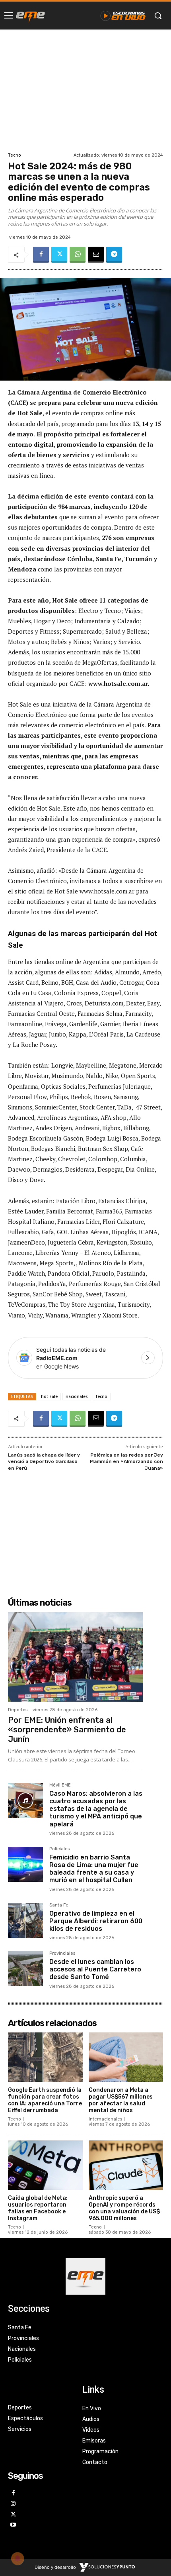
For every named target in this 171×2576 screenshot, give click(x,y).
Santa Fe (59, 1905)
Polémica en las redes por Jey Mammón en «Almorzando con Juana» (126, 1462)
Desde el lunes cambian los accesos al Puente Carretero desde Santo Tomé (95, 1969)
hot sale (49, 1396)
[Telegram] (114, 255)
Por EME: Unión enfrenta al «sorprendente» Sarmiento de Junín (67, 1730)
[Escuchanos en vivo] (123, 16)
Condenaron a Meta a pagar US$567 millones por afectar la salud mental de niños (121, 2100)
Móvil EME (60, 1785)
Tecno (15, 155)
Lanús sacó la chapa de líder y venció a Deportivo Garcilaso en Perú (44, 1462)
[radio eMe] (30, 16)
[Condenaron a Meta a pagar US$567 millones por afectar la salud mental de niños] (126, 2057)
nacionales (77, 1396)
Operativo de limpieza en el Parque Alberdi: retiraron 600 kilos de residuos (96, 1921)
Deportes (18, 1710)
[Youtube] (13, 2525)
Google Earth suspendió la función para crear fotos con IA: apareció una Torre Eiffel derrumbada (45, 2100)
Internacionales (105, 2119)
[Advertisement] (85, 90)
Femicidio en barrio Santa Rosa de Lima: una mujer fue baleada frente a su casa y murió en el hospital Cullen (94, 1869)
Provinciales (62, 1954)
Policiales (59, 1849)
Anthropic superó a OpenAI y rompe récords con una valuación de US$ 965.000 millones (124, 2208)
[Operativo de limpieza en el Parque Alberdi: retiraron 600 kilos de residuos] (25, 1920)
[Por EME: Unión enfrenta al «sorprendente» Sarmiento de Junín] (76, 1657)
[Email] (96, 255)
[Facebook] (41, 255)
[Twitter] (59, 255)
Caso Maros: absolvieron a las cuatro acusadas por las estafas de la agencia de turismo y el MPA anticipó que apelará (96, 1809)
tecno (102, 1396)
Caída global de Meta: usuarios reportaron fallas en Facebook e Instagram (38, 2208)
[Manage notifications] (17, 2558)
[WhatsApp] (78, 255)
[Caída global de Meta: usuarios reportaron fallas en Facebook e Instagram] (45, 2165)
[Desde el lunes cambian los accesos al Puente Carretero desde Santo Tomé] (25, 1969)
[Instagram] (13, 2504)
